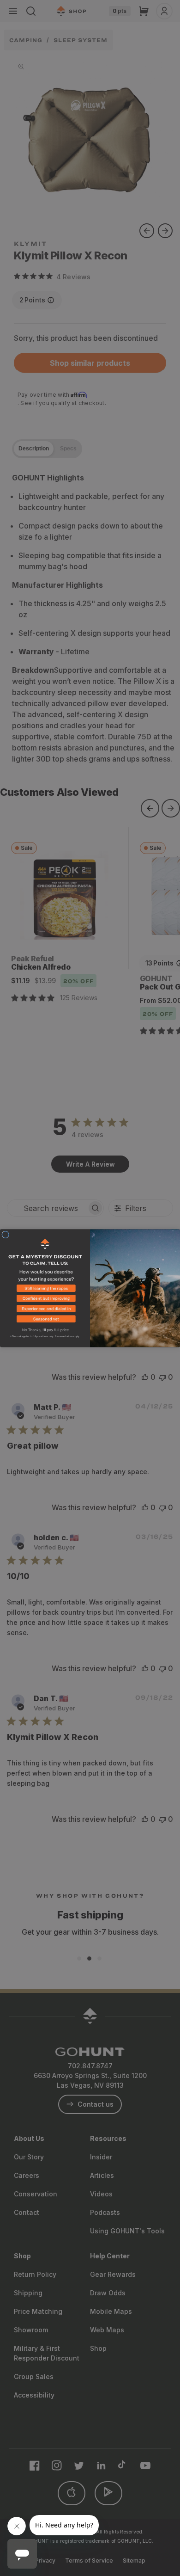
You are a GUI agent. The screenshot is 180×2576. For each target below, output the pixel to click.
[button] (45, 1290)
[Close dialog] (6, 1235)
